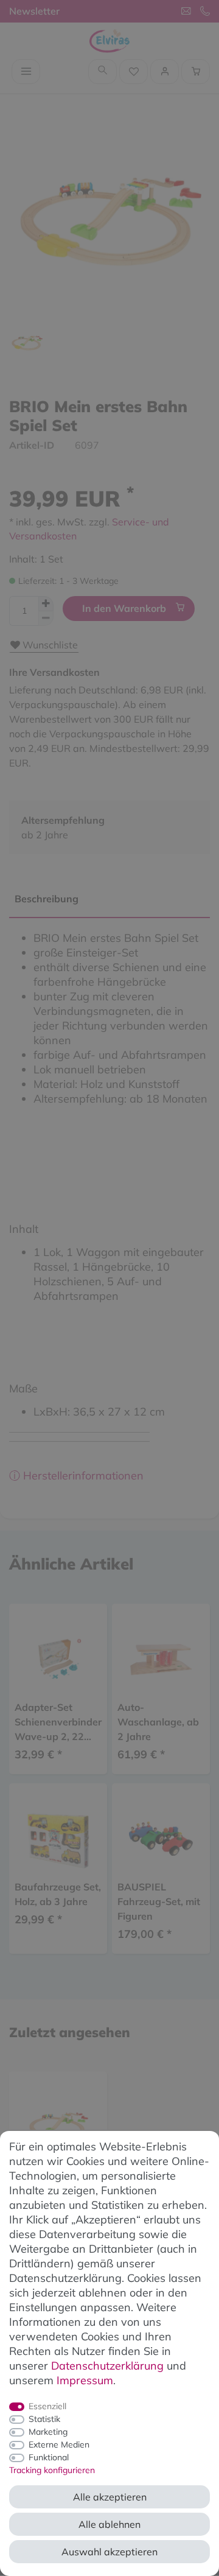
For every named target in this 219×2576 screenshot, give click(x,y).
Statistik (44, 2419)
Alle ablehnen (109, 2524)
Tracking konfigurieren (52, 2470)
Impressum (85, 2380)
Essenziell (47, 2406)
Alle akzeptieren (110, 2497)
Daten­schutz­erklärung (107, 2366)
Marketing (48, 2432)
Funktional (49, 2457)
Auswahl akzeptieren (109, 2552)
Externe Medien (59, 2444)
